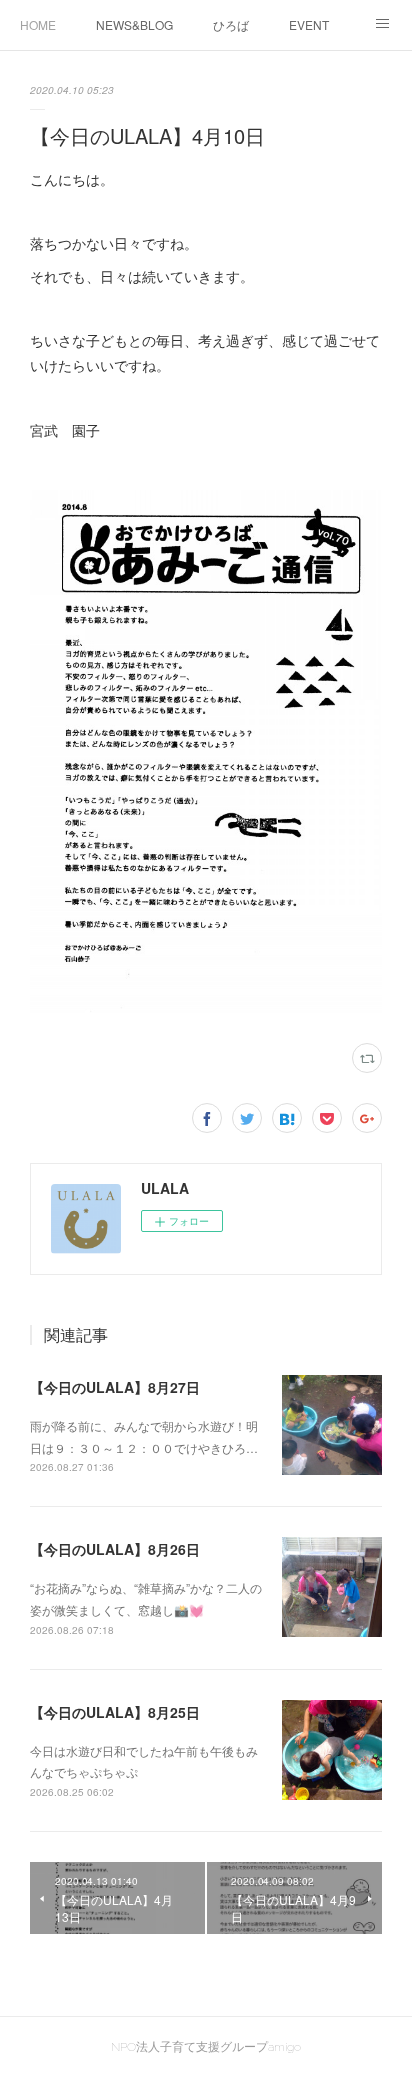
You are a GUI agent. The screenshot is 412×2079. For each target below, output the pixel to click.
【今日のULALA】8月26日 (115, 1549)
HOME (38, 24)
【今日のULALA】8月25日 (115, 1712)
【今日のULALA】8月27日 (115, 1387)
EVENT (309, 24)
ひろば (231, 24)
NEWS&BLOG (134, 24)
